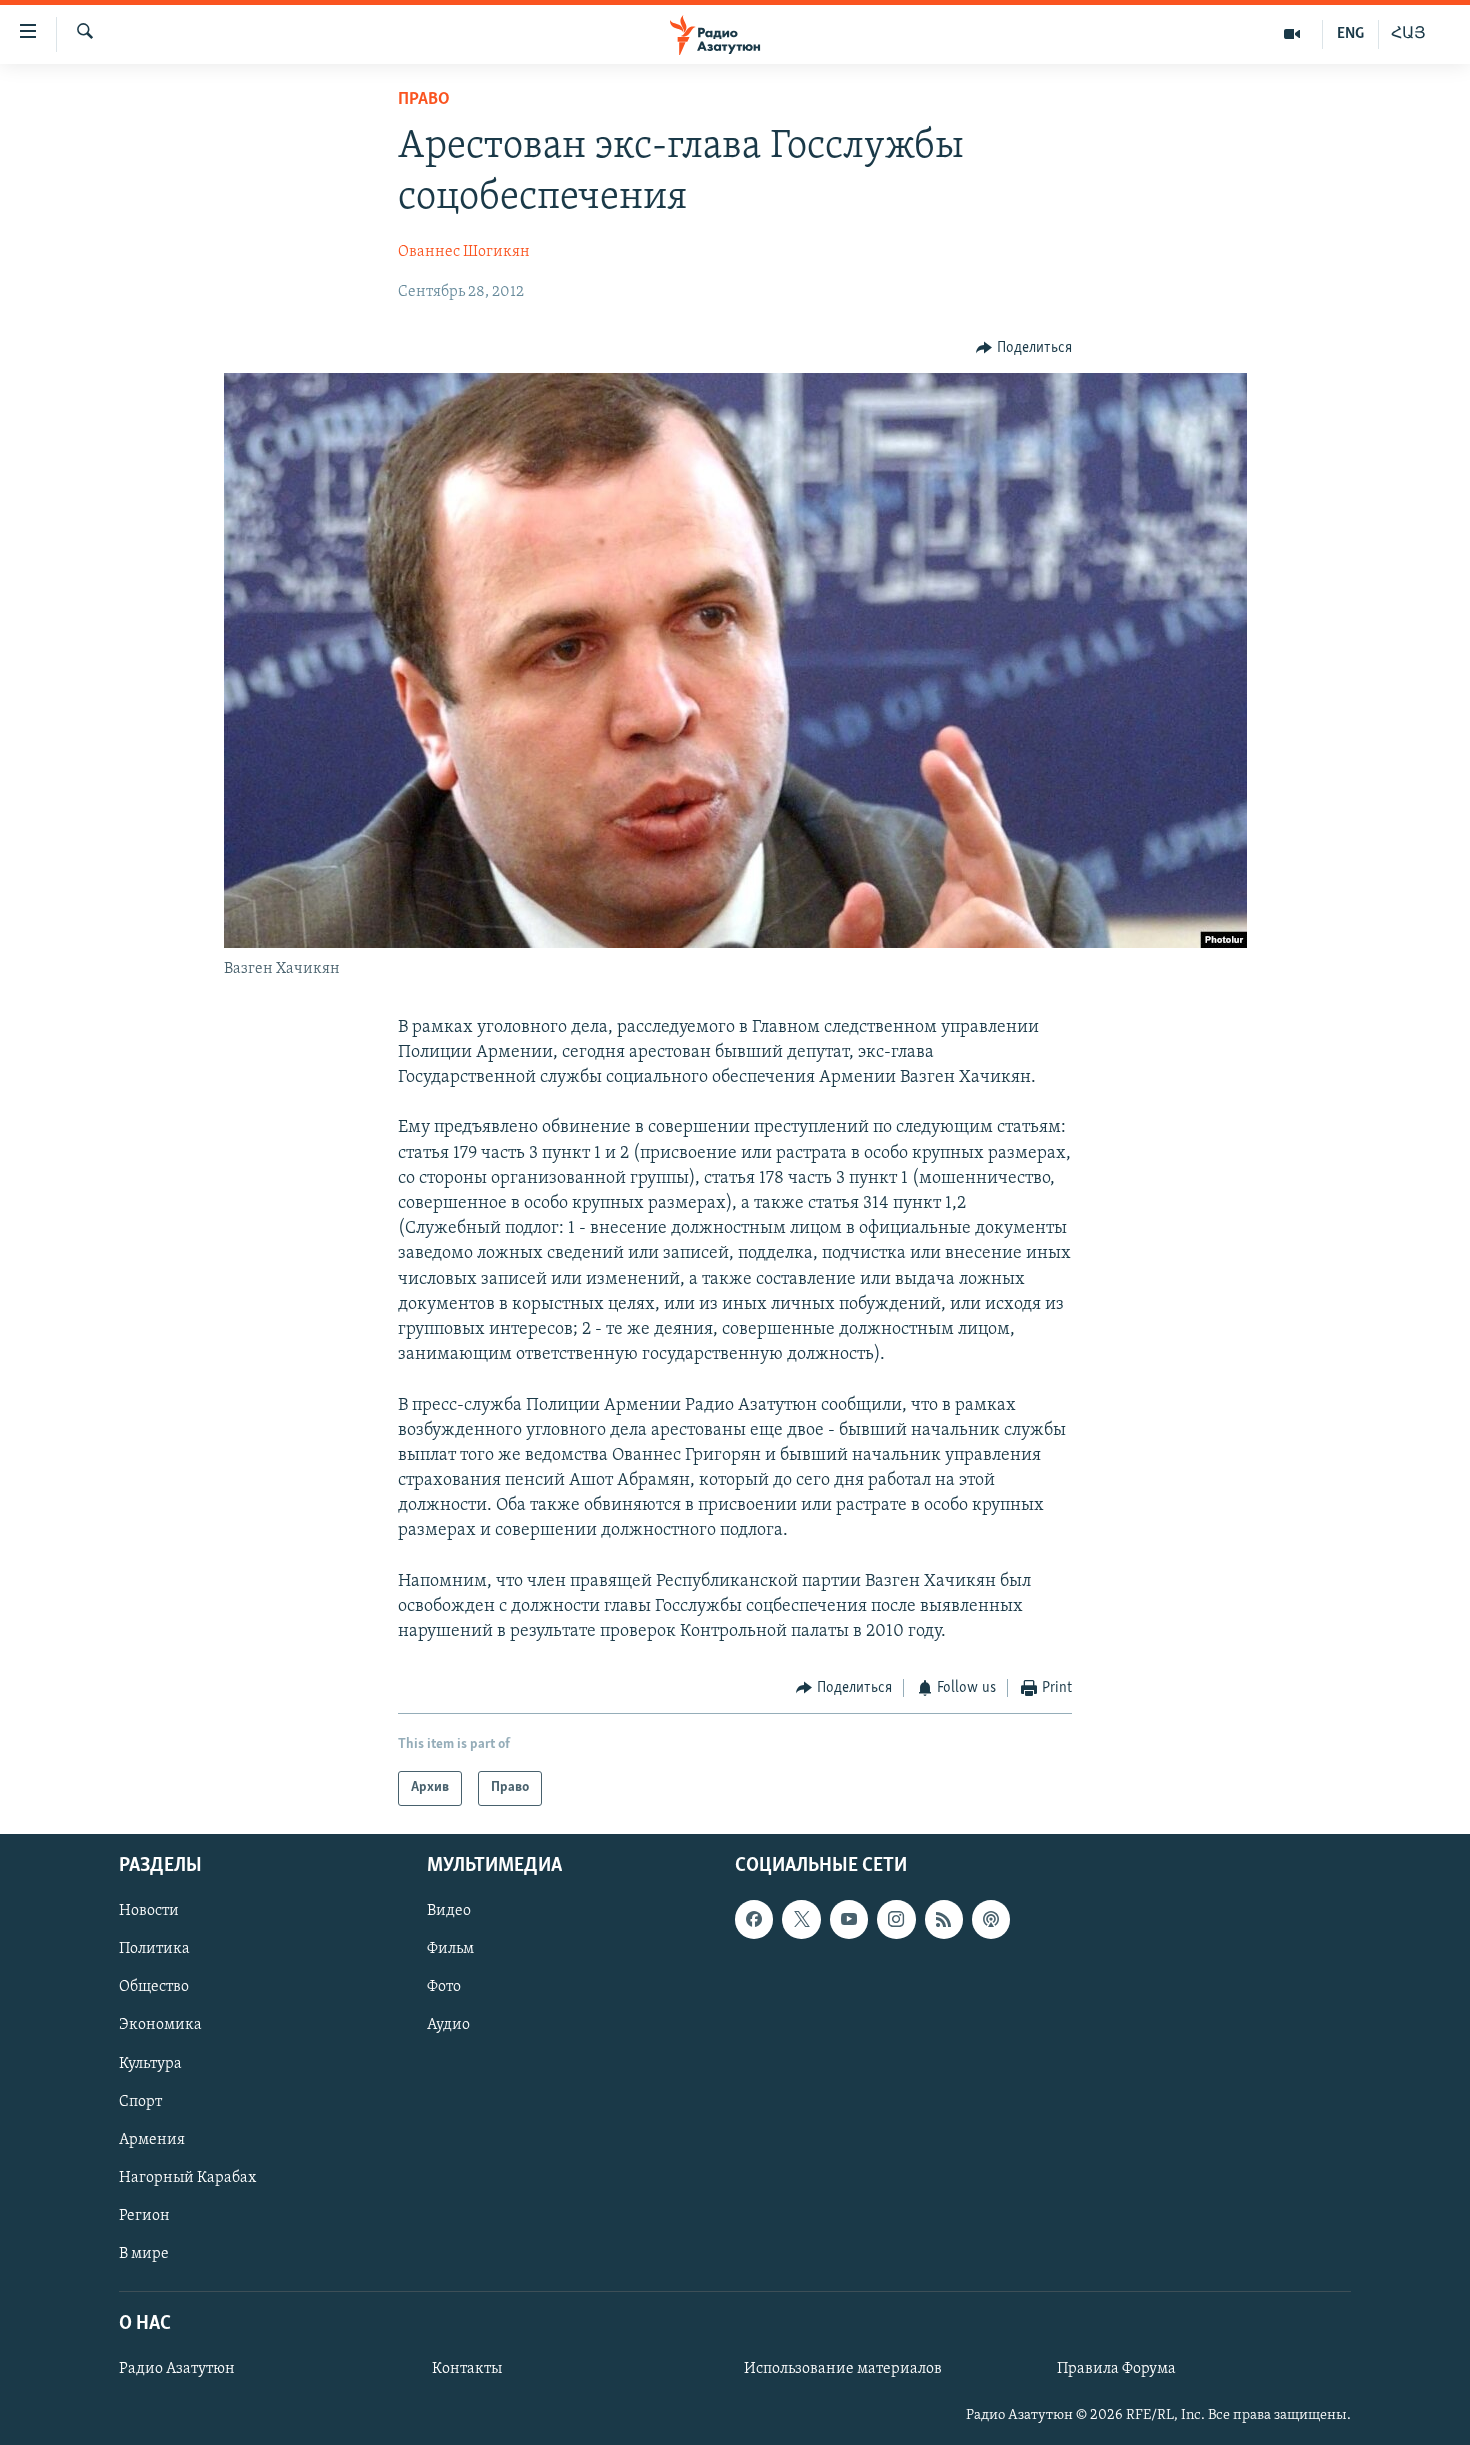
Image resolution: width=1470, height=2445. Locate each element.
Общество (154, 1987)
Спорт (140, 2101)
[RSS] (944, 1919)
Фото (444, 1987)
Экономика (160, 2025)
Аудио (448, 2025)
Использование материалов (843, 2369)
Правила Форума (1116, 2369)
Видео (449, 1911)
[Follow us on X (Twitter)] (801, 1919)
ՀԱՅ (1408, 34)
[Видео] (1292, 34)
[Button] (1024, 348)
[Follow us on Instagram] (896, 1919)
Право (424, 100)
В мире (144, 2254)
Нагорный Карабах (187, 2178)
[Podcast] (991, 1919)
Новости (149, 1911)
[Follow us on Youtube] (849, 1919)
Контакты (467, 2369)
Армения (152, 2140)
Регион (144, 2216)
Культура (150, 2063)
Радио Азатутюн (177, 2369)
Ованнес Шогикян (464, 252)
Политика (154, 1949)
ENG (1350, 34)
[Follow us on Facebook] (754, 1919)
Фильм (450, 1949)
